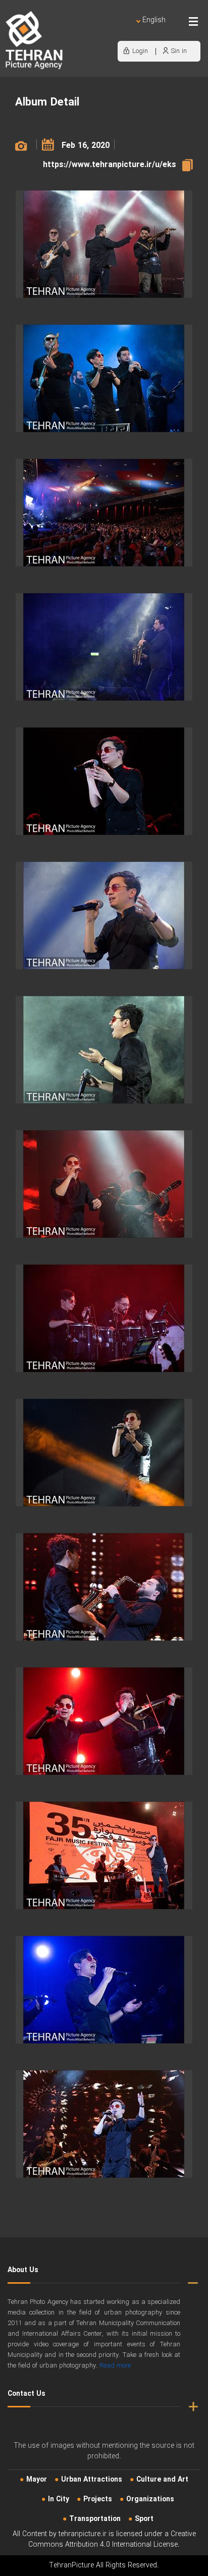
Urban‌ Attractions (92, 2480)
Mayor (37, 2480)
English (154, 20)
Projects (98, 2499)
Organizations (150, 2499)
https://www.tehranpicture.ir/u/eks (110, 165)
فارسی (121, 31)
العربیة (96, 31)
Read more (115, 2366)
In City (59, 2499)
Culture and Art (162, 2480)
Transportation (95, 2519)
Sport (144, 2519)
